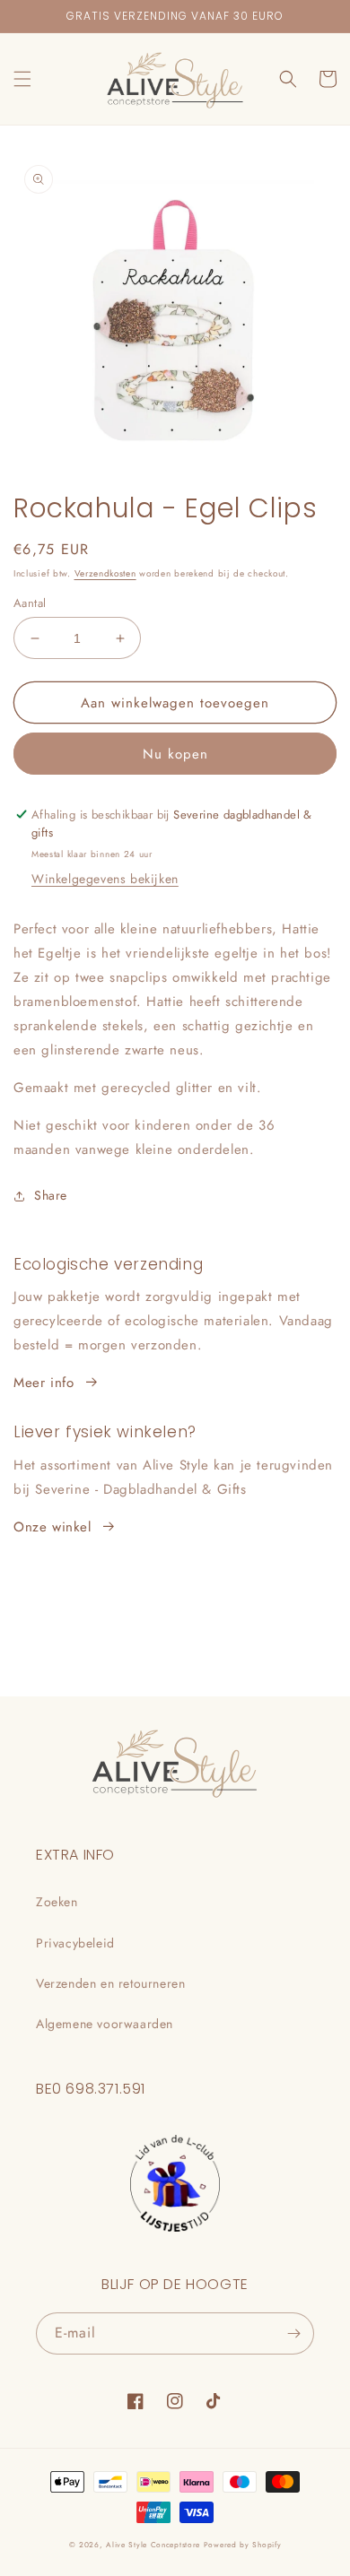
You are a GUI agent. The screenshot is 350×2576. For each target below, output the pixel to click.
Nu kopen (175, 754)
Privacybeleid (75, 1943)
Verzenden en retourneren (110, 1983)
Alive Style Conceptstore (153, 2545)
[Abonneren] (293, 2333)
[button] (22, 79)
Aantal (30, 603)
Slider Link (47, 1265)
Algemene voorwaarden (105, 2024)
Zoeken (57, 1902)
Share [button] (51, 1195)
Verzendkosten (105, 573)
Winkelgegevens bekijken (105, 879)
